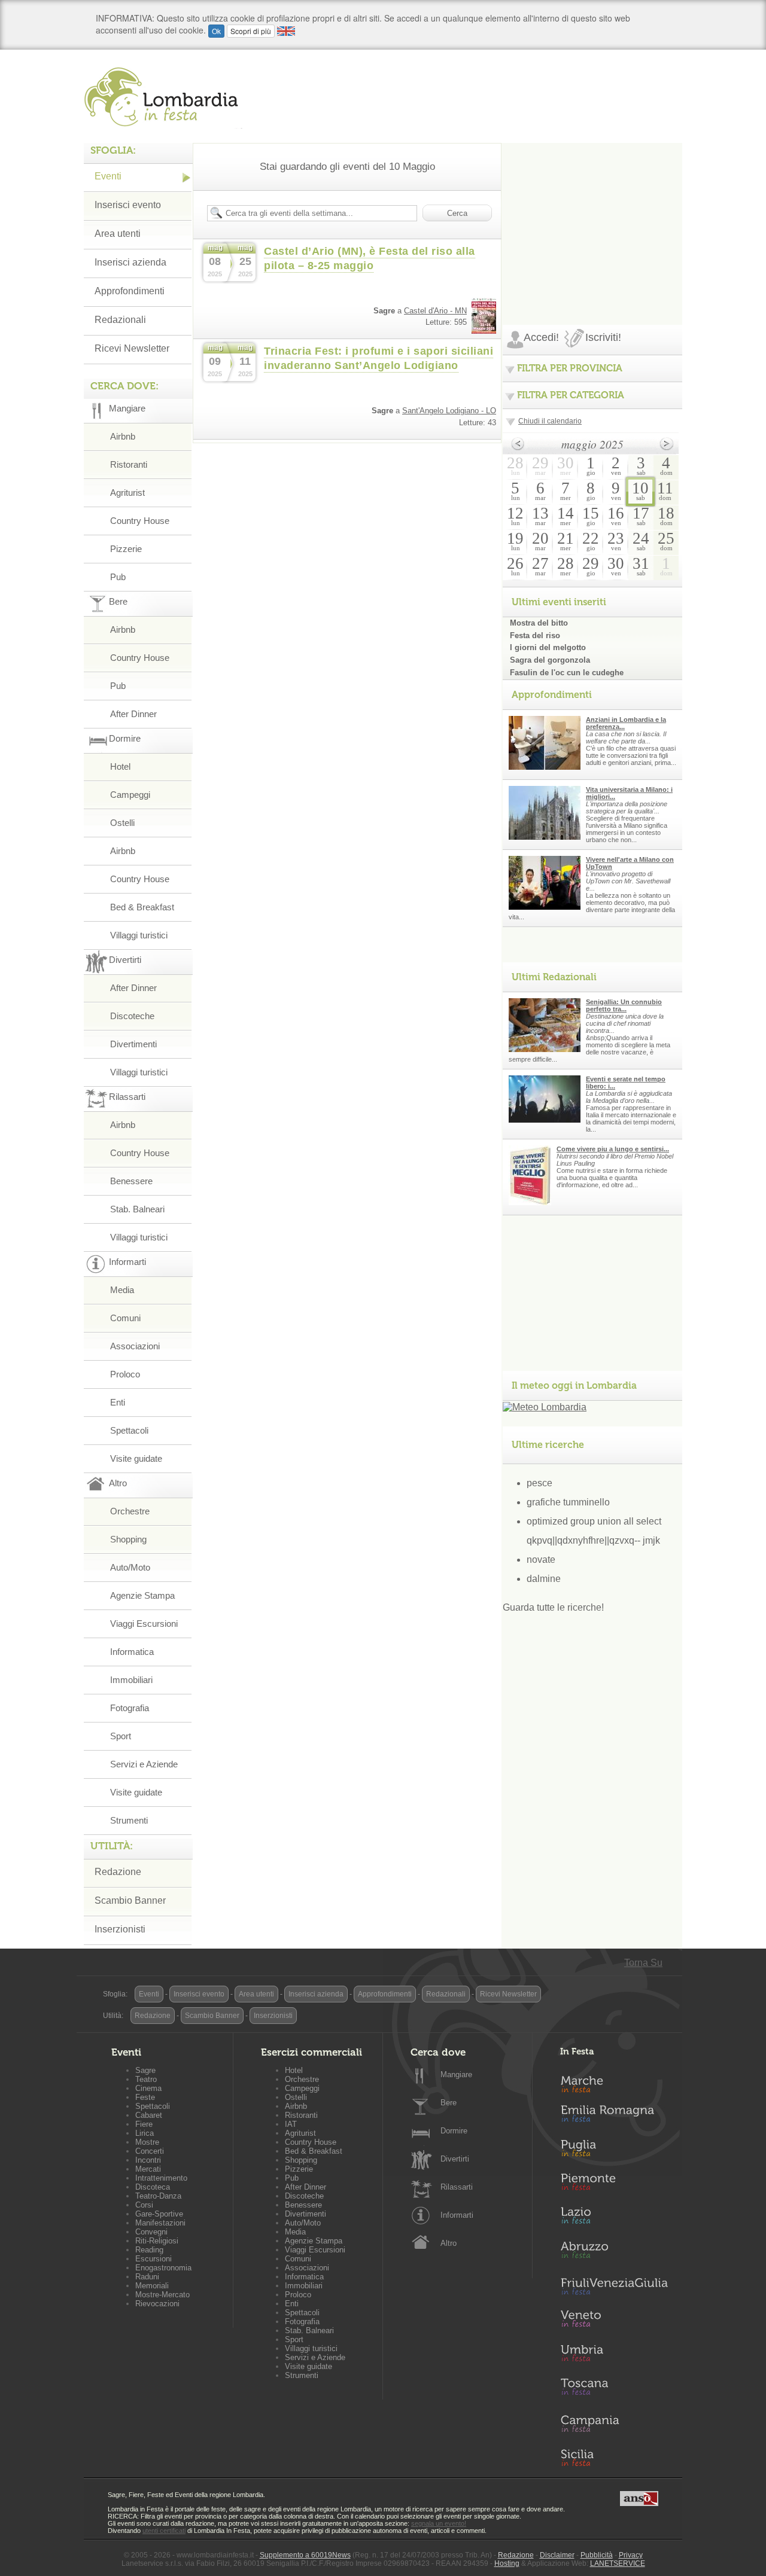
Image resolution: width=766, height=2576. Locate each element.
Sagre (145, 2070)
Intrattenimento (161, 2178)
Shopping (128, 1539)
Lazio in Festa (614, 2219)
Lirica (145, 2133)
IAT (291, 2124)
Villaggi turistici (139, 935)
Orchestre (130, 1511)
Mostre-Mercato (162, 2295)
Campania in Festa (614, 2423)
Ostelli (122, 823)
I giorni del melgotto (548, 647)
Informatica (132, 1652)
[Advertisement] (592, 218)
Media (122, 1290)
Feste (145, 2097)
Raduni (147, 2277)
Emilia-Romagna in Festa (614, 2117)
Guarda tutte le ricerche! (553, 1607)
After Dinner (133, 714)
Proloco (125, 1374)
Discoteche (132, 1016)
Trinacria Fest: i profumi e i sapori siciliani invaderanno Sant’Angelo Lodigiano (379, 358)
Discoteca (153, 2187)
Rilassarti (457, 2187)
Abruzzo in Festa (614, 2253)
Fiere (144, 2124)
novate (541, 1560)
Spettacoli (129, 1430)
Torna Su (643, 1963)
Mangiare (456, 2074)
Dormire (454, 2131)
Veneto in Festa (614, 2321)
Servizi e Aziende (144, 1764)
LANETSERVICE (618, 2563)
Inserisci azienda (130, 262)
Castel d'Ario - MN (435, 311)
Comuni (125, 1318)
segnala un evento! (439, 2523)
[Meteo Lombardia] (545, 1407)
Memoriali (152, 2286)
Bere (449, 2103)
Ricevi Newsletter (132, 348)
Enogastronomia (163, 2268)
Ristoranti (129, 464)
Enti (118, 1402)
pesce (539, 1483)
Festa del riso (535, 635)
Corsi (144, 2205)
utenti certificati (164, 2531)
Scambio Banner (130, 1900)
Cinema (148, 2088)
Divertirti (455, 2159)
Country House (140, 521)
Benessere (131, 1181)
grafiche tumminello (568, 1502)
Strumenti (129, 1820)
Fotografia (130, 1708)
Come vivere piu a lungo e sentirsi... (613, 1149)
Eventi (108, 176)
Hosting (507, 2563)
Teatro (146, 2079)
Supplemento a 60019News (305, 2555)
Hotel (120, 766)
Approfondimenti (130, 291)
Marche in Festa (614, 2083)
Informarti (457, 2215)
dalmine (544, 1579)
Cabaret (149, 2115)
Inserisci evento (128, 205)
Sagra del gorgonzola (550, 660)
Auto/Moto (130, 1567)
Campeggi (130, 795)
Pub (118, 577)
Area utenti (118, 234)
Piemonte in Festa (614, 2185)
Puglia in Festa (614, 2151)
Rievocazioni (157, 2304)
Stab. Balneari (137, 1209)
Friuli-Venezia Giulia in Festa (614, 2287)
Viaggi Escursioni (144, 1624)
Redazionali (120, 320)
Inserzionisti (120, 1929)
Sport (121, 1736)
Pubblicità (597, 2555)
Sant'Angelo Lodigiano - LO (449, 411)
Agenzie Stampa (142, 1595)
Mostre (147, 2142)
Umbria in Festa (614, 2355)
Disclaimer (557, 2555)
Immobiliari (131, 1680)
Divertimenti (133, 1044)
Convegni (151, 2232)
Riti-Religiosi (157, 2241)
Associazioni (135, 1346)
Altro (449, 2243)
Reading (149, 2250)
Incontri (148, 2160)
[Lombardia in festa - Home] (163, 97)
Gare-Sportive (159, 2214)
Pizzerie (126, 549)
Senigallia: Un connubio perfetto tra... (624, 1005)
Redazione (118, 1872)
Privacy (631, 2555)
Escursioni (153, 2259)
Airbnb (123, 436)
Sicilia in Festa (614, 2458)
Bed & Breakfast (142, 907)
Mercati (148, 2169)
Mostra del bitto (539, 623)
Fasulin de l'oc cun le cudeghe (567, 673)
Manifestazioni (160, 2223)
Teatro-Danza (158, 2196)
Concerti (150, 2151)
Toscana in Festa (614, 2389)
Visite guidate (136, 1458)
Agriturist (127, 493)
